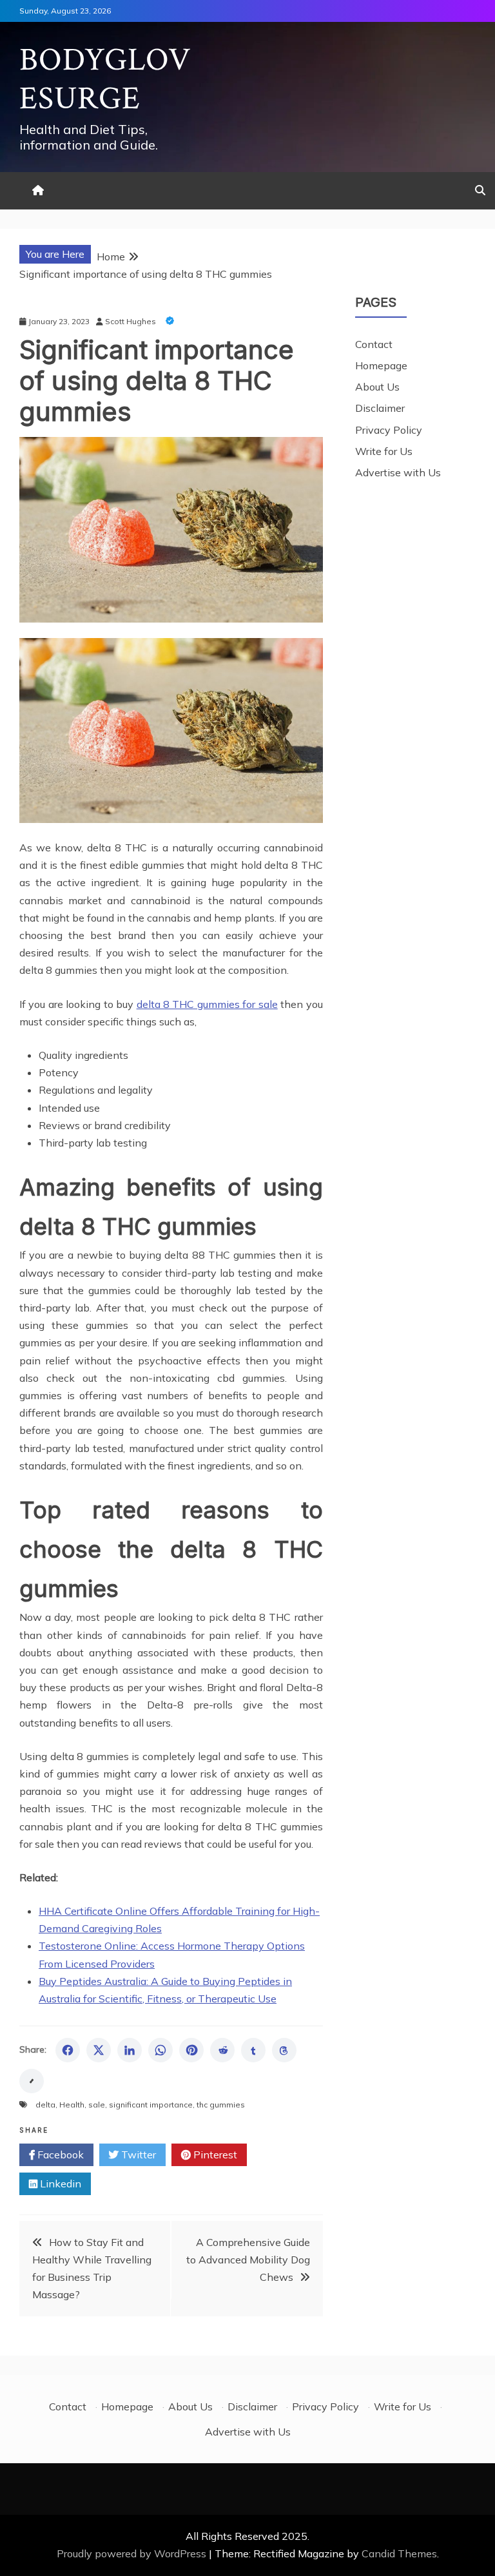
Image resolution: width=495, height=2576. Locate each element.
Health (72, 2105)
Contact (374, 344)
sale (97, 2105)
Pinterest (214, 2155)
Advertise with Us (398, 472)
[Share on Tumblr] (253, 2050)
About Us (377, 387)
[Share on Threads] (284, 2050)
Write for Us (384, 451)
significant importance (151, 2105)
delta (45, 2105)
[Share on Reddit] (222, 2050)
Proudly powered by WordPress (133, 2553)
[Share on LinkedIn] (130, 2050)
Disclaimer (380, 408)
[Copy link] (32, 2081)
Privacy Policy (389, 430)
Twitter (137, 2155)
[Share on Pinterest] (191, 2050)
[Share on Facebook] (68, 2050)
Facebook (59, 2155)
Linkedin (59, 2184)
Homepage (381, 365)
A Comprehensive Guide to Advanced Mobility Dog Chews (248, 2260)
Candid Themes (399, 2553)
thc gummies (221, 2105)
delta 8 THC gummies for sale (207, 1004)
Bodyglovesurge (105, 80)
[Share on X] (99, 2050)
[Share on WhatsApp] (160, 2050)
